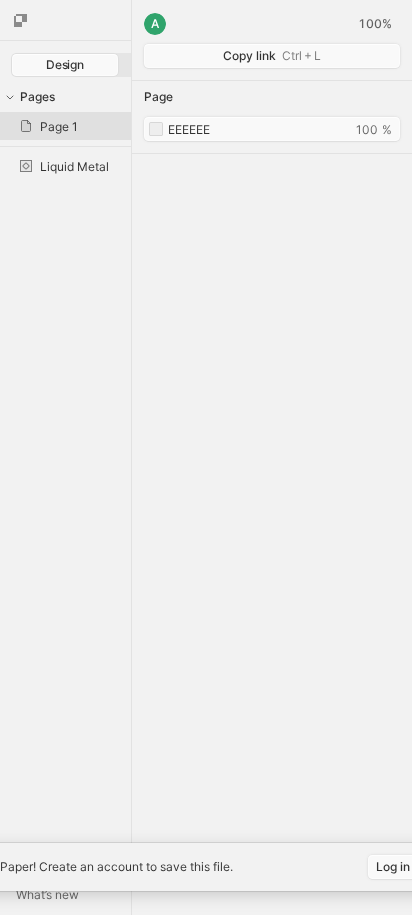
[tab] (65, 65)
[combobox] (272, 129)
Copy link (272, 55)
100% (375, 23)
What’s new (47, 894)
